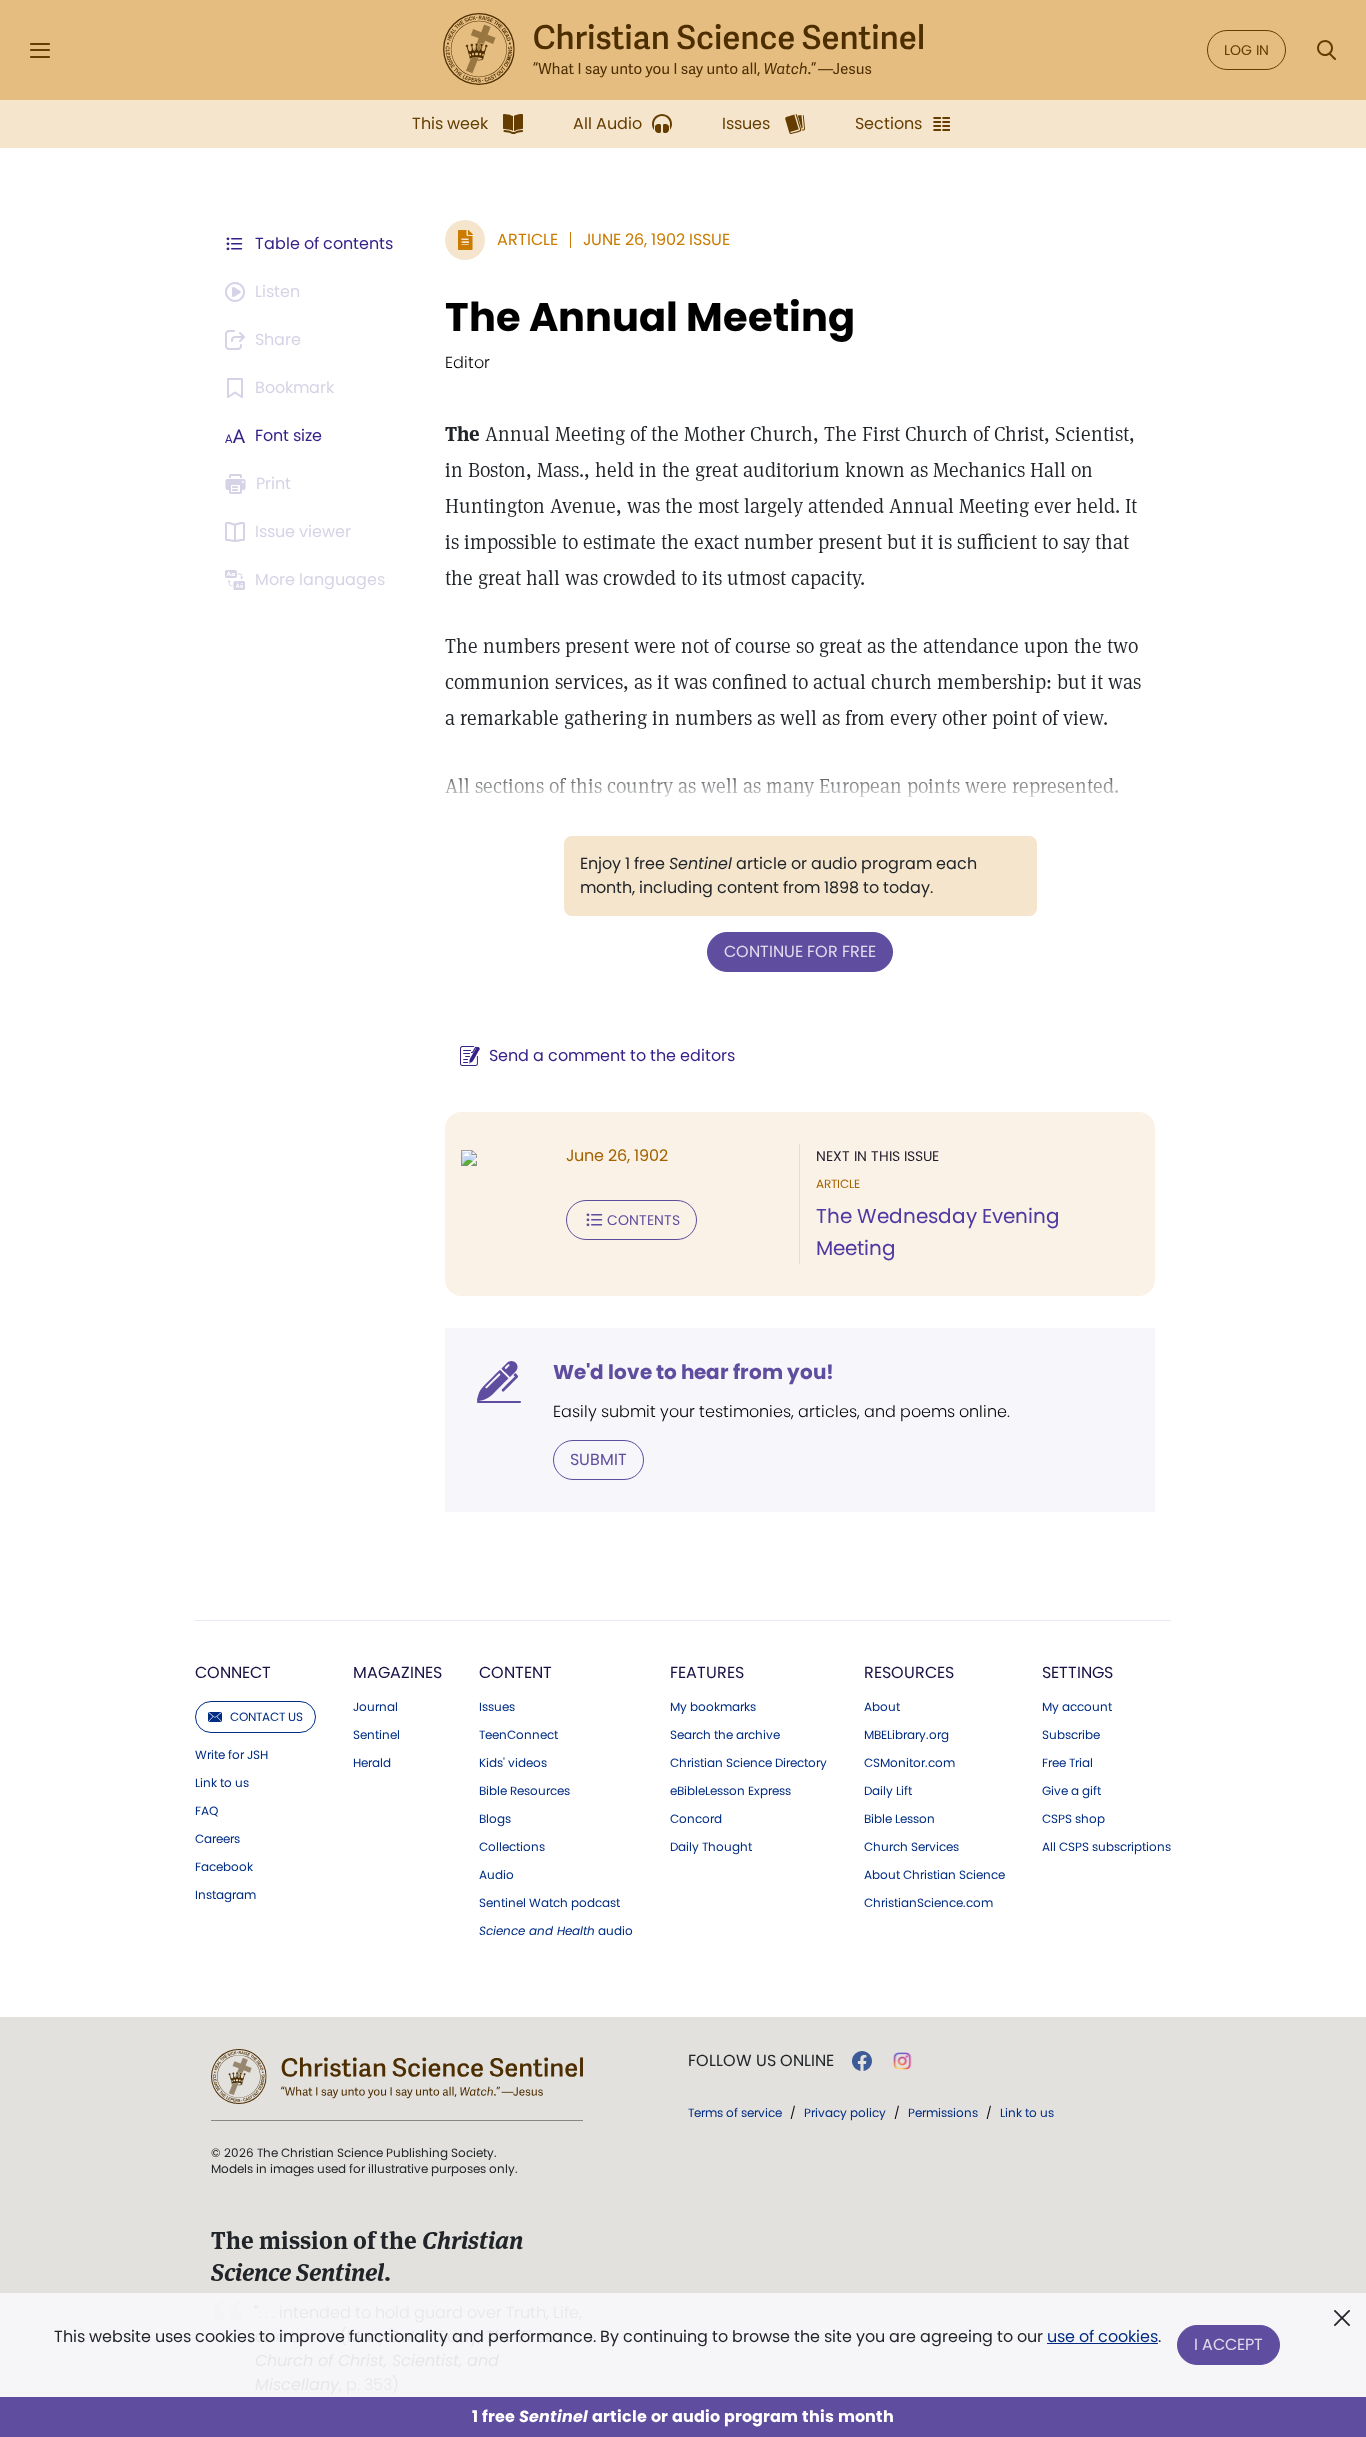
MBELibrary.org (906, 1735)
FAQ (206, 1811)
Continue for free (800, 951)
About (882, 1707)
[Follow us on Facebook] (862, 2061)
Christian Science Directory (748, 1763)
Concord (696, 1819)
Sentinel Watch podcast (549, 1903)
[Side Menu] (40, 50)
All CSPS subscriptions (1106, 1847)
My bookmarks (713, 1707)
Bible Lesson (899, 1819)
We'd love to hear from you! (693, 1372)
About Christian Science (934, 1875)
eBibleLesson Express (730, 1791)
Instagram (225, 1895)
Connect (233, 1672)
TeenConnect (518, 1735)
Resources (909, 1672)
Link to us (222, 1783)
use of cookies (1102, 2336)
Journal (375, 1707)
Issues (497, 1707)
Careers (217, 1839)
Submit (598, 1459)
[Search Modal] (1326, 50)
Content (515, 1672)
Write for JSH (231, 1755)
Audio (496, 1875)
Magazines (397, 1672)
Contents (643, 1220)
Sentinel (376, 1735)
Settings (1077, 1672)
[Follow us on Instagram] (902, 2061)
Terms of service (735, 2112)
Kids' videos (513, 1763)
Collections (512, 1847)
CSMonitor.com (909, 1763)
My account (1077, 1707)
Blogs (495, 1819)
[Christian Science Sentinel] (683, 50)
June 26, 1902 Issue (656, 239)
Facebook (224, 1867)
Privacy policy (845, 2112)
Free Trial (1067, 1763)
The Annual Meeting (650, 317)
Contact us (266, 1716)
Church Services (911, 1847)
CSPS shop (1073, 1819)
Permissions (943, 2112)
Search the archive (725, 1735)
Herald (372, 1763)
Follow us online (761, 2061)
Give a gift (1071, 1791)
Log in (1246, 50)
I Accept (1228, 2344)
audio (556, 1931)
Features (707, 1672)
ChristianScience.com (928, 1903)
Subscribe (1071, 1735)
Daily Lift (888, 1791)
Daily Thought (711, 1847)
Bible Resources (524, 1791)
